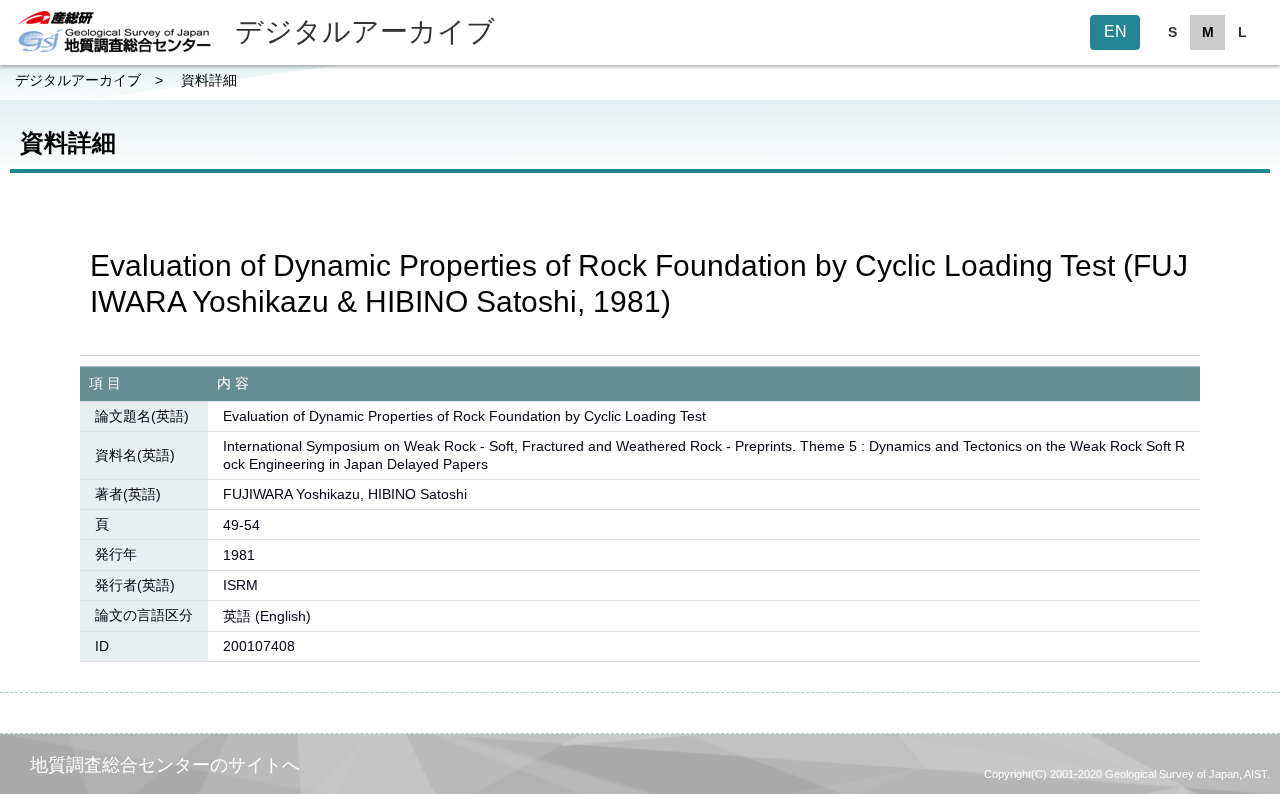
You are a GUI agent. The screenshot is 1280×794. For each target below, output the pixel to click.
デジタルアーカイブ (78, 80)
